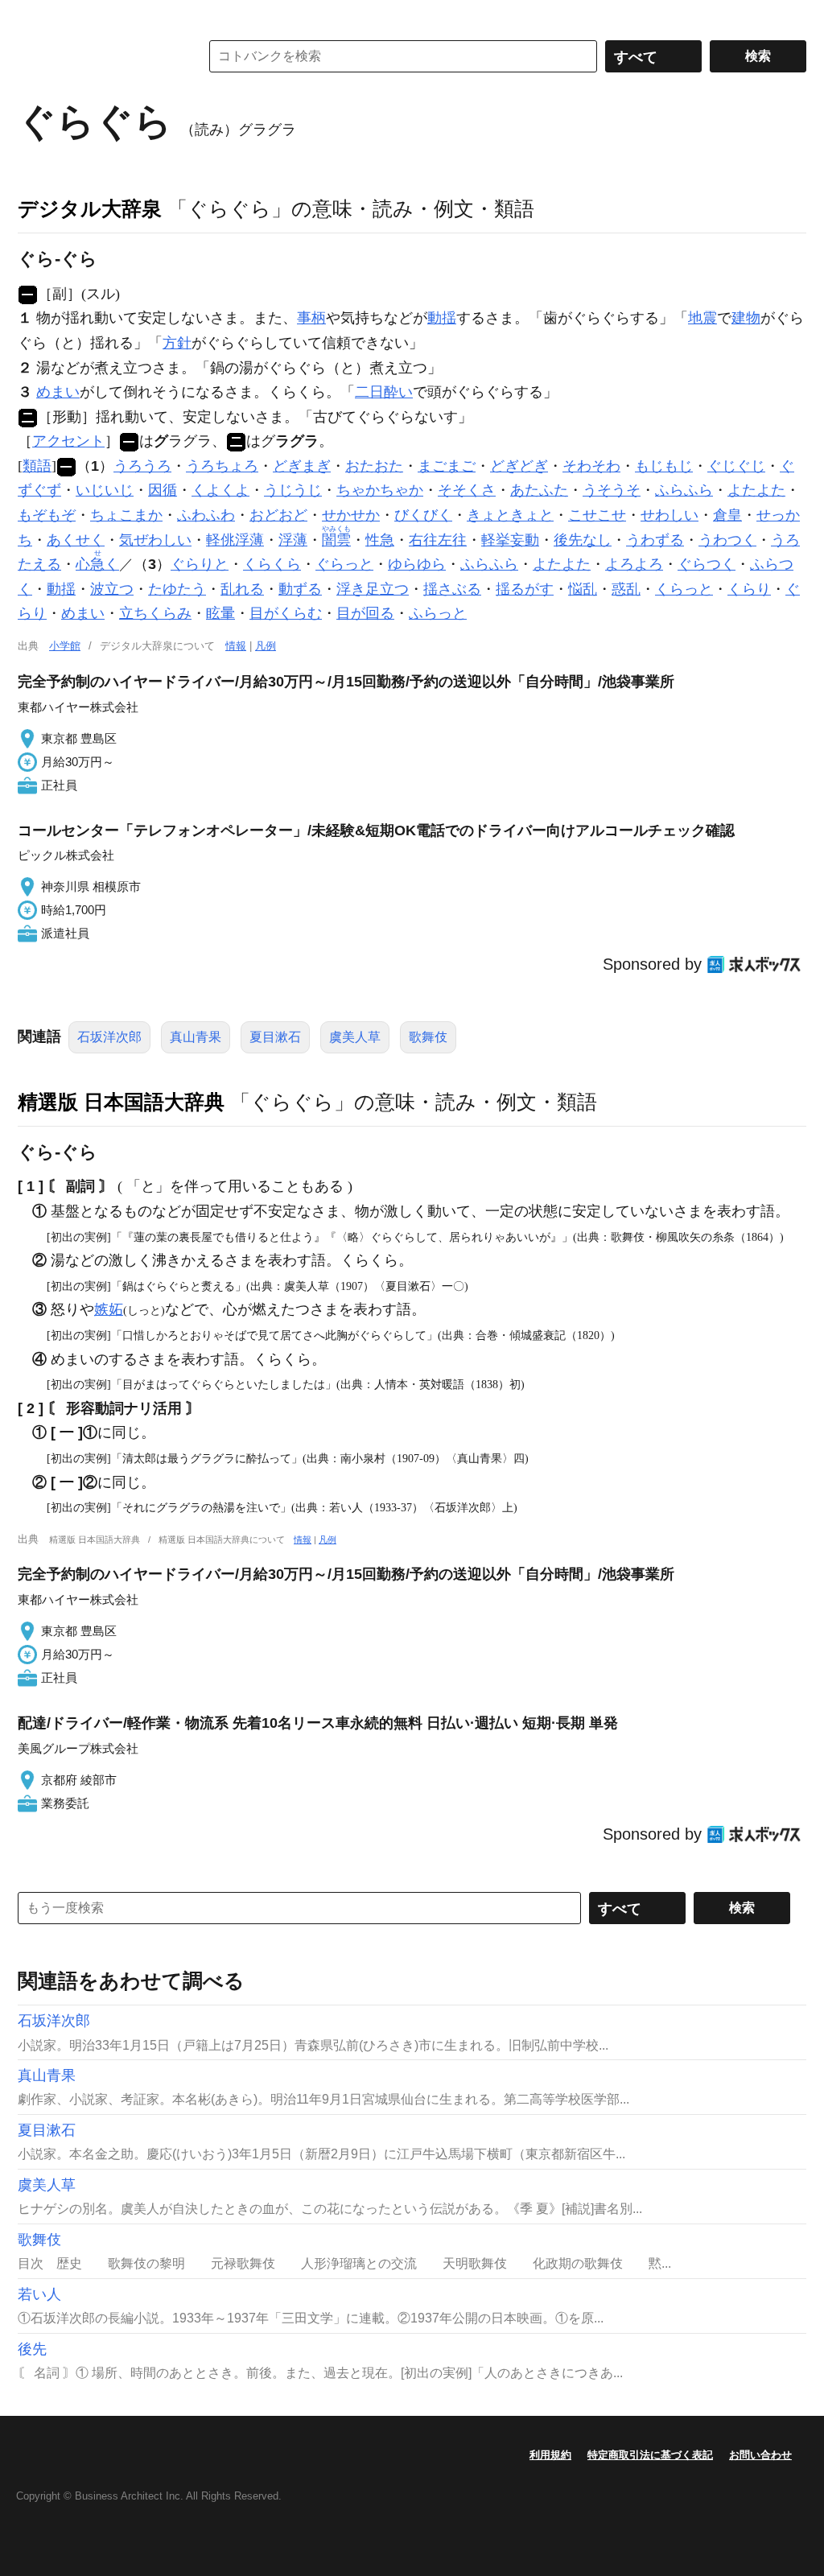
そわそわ (591, 466)
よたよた (756, 490)
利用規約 (550, 2455)
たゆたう (177, 589)
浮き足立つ (373, 589)
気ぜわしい (155, 540)
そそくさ (467, 490)
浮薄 (293, 540)
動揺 (442, 318)
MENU (34, 16)
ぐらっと (344, 564)
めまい (58, 392)
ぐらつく (707, 564)
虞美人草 (355, 1037)
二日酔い (384, 392)
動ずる (300, 589)
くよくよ (220, 490)
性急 (380, 540)
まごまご (447, 466)
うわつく (727, 540)
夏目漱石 (275, 1037)
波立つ (112, 589)
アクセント (68, 441)
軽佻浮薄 (235, 540)
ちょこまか (126, 515)
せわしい (669, 515)
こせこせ (597, 515)
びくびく (423, 515)
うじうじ (293, 490)
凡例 (266, 646)
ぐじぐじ (736, 466)
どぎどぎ (519, 466)
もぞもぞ (47, 515)
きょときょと (510, 515)
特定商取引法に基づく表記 (650, 2455)
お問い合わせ (760, 2455)
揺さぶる (452, 589)
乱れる (242, 589)
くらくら (272, 564)
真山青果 (196, 1037)
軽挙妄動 (510, 540)
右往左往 (438, 540)
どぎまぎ (302, 466)
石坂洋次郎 (109, 1037)
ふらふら (684, 490)
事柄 (311, 318)
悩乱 (583, 589)
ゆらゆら (417, 564)
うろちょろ (222, 466)
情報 (236, 646)
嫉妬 (109, 1309)
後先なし (583, 540)
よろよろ (634, 564)
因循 (163, 490)
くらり (749, 589)
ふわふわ (206, 515)
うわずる (655, 540)
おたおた (374, 466)
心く (97, 564)
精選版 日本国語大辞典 (121, 1102)
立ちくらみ (155, 613)
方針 (177, 343)
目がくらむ (286, 613)
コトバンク (97, 56)
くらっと (684, 589)
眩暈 (220, 613)
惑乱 (626, 589)
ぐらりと (200, 564)
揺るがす (525, 589)
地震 (702, 318)
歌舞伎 (428, 1037)
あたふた (539, 490)
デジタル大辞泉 (90, 208)
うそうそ (612, 490)
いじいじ (105, 490)
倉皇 (727, 515)
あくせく (76, 540)
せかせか (351, 515)
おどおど (278, 515)
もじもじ (664, 466)
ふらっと (438, 613)
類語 (37, 466)
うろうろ (142, 466)
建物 (746, 318)
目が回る (365, 613)
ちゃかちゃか (380, 490)
